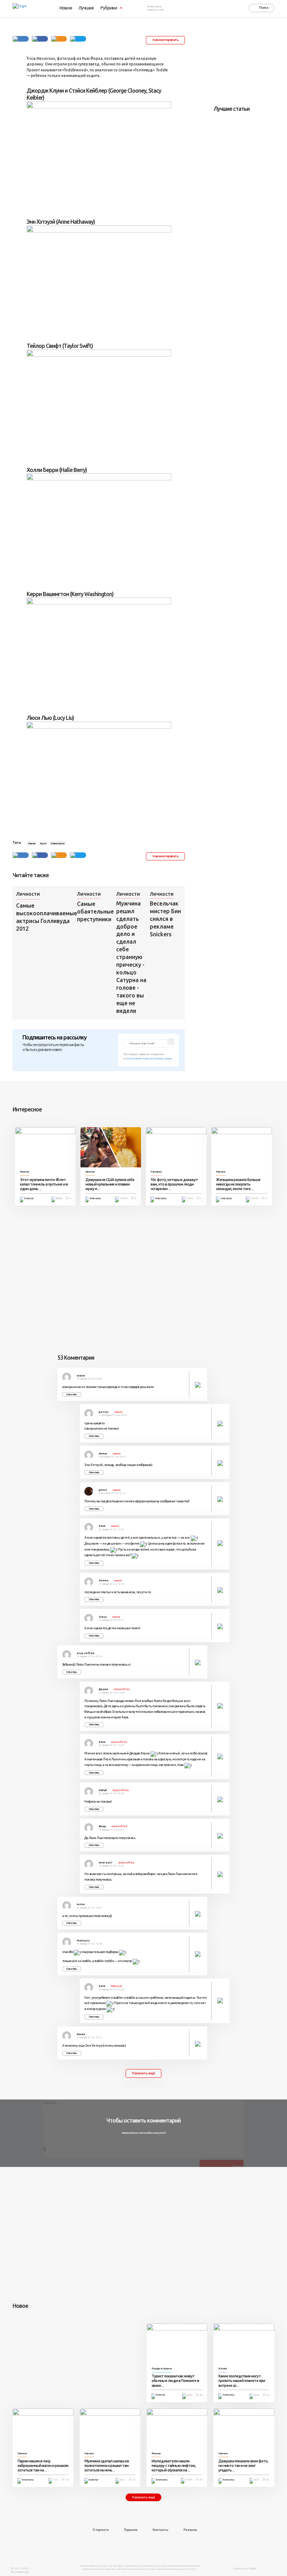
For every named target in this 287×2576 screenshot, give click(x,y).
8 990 (190, 2395)
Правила (131, 2530)
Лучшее (86, 8)
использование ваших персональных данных (149, 1058)
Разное (25, 1172)
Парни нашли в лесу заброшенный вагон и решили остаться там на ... (43, 2466)
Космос (223, 2369)
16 (67, 2480)
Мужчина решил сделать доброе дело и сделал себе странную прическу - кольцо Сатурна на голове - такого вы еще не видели (131, 957)
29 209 (189, 2480)
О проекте (101, 2530)
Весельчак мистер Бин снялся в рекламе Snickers (165, 919)
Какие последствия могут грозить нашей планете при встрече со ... (242, 2381)
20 (201, 2395)
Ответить (72, 1394)
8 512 (122, 2480)
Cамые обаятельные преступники (95, 911)
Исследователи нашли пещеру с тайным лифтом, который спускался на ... (174, 2466)
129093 (124, 1198)
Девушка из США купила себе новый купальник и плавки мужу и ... (110, 1184)
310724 (254, 1198)
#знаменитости (58, 843)
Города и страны (162, 2369)
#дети (43, 843)
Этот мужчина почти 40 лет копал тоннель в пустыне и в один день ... (44, 1184)
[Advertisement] (250, 64)
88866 (59, 1198)
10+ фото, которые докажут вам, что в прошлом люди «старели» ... (174, 1184)
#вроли (31, 843)
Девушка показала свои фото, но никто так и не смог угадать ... (243, 2466)
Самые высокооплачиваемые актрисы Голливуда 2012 (45, 917)
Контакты (160, 2530)
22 (134, 2480)
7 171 (55, 2480)
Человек (156, 1172)
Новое (66, 8)
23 (268, 2395)
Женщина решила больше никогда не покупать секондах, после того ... (238, 1184)
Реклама (190, 2530)
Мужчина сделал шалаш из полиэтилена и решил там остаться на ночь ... (107, 2466)
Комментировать (165, 40)
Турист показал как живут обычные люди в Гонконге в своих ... (175, 2381)
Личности (28, 894)
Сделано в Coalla (245, 2568)
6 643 (256, 2395)
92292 (190, 1198)
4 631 (256, 2480)
